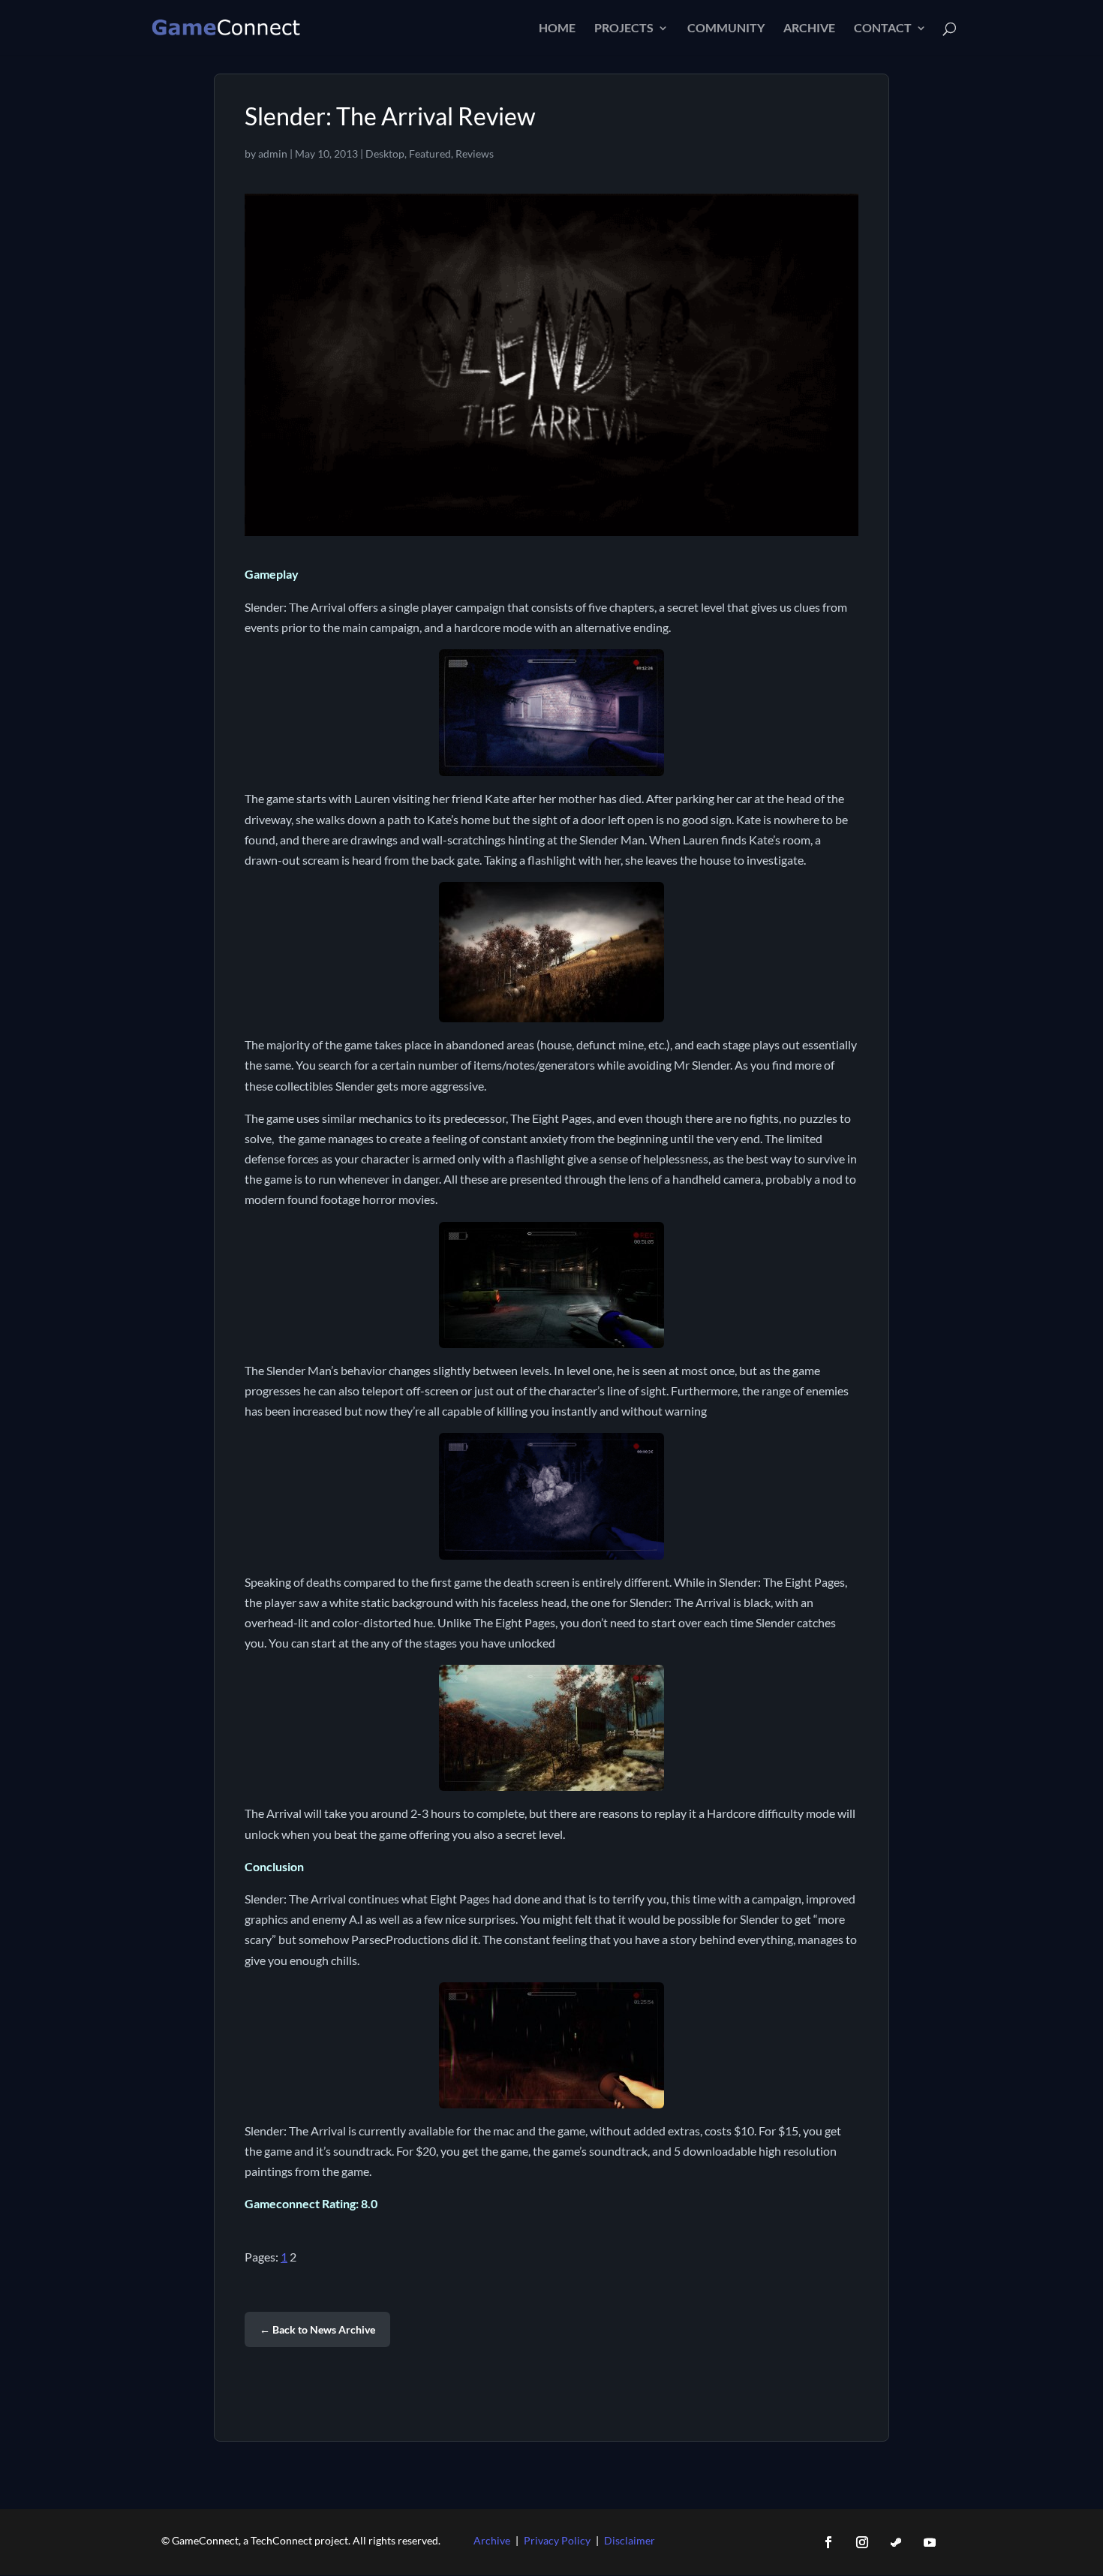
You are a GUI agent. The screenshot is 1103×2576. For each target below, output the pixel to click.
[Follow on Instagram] (862, 2542)
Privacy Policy (557, 2540)
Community (726, 29)
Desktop (385, 153)
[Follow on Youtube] (930, 2542)
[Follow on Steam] (896, 2542)
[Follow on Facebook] (828, 2542)
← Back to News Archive (317, 2329)
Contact (883, 29)
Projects (624, 29)
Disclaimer (630, 2540)
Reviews (475, 153)
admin (273, 153)
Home (557, 29)
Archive (809, 29)
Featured (430, 153)
